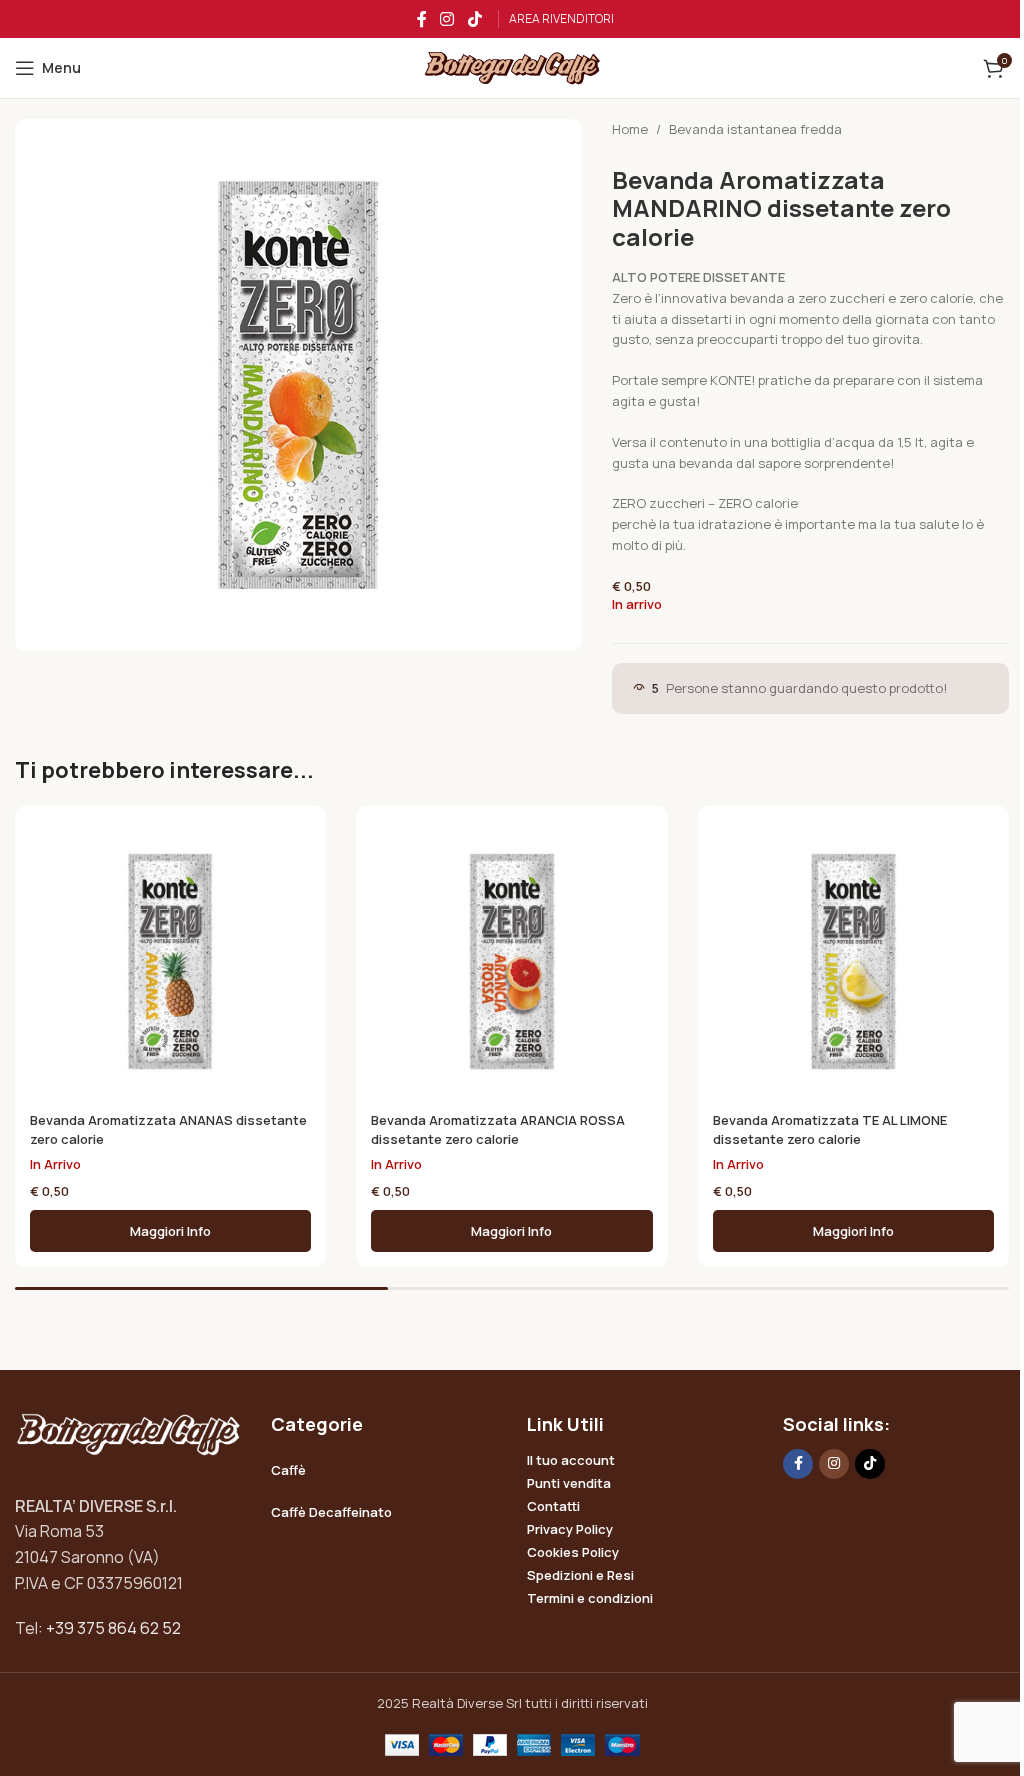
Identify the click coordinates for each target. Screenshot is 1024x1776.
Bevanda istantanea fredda (755, 129)
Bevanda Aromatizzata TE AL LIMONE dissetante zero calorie (830, 1129)
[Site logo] (512, 67)
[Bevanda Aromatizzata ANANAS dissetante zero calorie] (170, 961)
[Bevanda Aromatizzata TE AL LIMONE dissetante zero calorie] (853, 961)
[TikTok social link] (474, 19)
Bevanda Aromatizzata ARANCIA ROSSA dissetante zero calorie (498, 1129)
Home (630, 129)
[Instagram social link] (447, 19)
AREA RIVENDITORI (561, 18)
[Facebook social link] (422, 19)
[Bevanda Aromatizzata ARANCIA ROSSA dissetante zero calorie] (511, 961)
